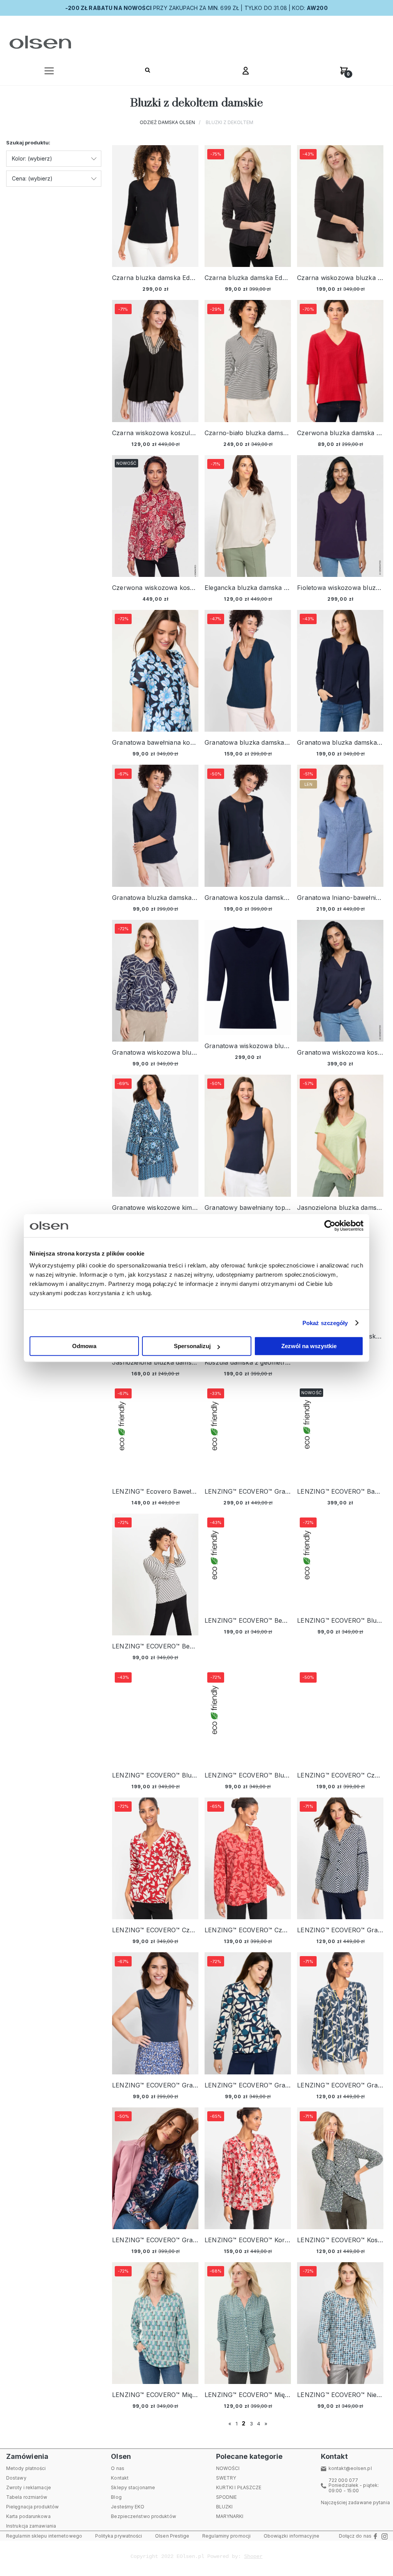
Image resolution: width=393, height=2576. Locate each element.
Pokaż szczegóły (325, 1323)
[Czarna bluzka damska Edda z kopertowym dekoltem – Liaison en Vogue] (248, 206)
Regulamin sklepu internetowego (44, 2536)
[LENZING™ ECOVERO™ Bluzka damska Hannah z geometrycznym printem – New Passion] (155, 1716)
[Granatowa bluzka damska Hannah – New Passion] (340, 671)
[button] (49, 73)
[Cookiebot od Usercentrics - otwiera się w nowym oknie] (330, 1226)
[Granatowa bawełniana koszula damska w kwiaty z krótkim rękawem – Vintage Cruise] (155, 671)
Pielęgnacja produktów (32, 2507)
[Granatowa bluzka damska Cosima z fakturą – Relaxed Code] (248, 671)
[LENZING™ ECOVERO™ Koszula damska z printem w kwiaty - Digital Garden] (340, 2168)
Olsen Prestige (172, 2536)
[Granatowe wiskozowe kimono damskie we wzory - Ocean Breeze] (155, 1136)
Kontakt (120, 2478)
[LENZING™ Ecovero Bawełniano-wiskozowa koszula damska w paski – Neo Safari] (155, 1433)
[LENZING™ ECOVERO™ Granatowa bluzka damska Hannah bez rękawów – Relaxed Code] (155, 2013)
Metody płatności (26, 2468)
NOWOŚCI (228, 2468)
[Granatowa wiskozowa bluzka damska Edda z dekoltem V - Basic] (248, 978)
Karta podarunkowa (28, 2516)
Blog (116, 2497)
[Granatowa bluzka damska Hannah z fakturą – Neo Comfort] (155, 826)
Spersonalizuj (192, 1346)
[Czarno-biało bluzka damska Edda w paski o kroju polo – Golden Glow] (248, 361)
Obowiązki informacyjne (291, 2536)
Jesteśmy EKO (128, 2507)
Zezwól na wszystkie (309, 1346)
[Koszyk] (344, 73)
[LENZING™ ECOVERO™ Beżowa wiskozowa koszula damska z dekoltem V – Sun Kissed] (248, 1562)
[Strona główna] (39, 42)
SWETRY (226, 2478)
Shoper (253, 2556)
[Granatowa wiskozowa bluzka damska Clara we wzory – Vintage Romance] (155, 981)
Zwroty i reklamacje (29, 2487)
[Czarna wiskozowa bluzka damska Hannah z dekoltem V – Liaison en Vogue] (340, 206)
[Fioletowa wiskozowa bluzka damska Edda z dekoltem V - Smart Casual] (340, 516)
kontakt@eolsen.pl (350, 2468)
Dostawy (16, 2478)
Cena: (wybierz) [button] (32, 178)
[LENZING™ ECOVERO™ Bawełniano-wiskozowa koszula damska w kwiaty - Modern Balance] (340, 1433)
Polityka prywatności (119, 2536)
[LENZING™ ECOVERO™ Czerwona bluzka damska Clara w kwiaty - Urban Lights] (155, 1858)
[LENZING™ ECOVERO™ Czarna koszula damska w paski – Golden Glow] (340, 1716)
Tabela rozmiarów (27, 2497)
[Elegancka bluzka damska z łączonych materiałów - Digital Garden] (248, 516)
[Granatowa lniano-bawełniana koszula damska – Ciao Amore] (340, 826)
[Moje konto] (246, 73)
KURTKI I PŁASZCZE (239, 2487)
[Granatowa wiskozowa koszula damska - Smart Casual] (340, 981)
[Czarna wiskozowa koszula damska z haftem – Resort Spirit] (155, 361)
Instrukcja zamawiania (31, 2526)
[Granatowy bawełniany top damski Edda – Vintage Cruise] (248, 1136)
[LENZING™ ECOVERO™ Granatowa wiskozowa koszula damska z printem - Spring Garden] (248, 1433)
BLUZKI (225, 2507)
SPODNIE (227, 2497)
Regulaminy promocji (226, 2536)
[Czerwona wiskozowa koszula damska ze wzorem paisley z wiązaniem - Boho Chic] (155, 516)
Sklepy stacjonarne (133, 2487)
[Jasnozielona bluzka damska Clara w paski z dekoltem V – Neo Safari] (340, 1136)
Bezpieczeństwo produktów (143, 2516)
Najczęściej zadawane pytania (355, 2502)
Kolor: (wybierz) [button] (32, 158)
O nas (118, 2468)
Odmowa (84, 1346)
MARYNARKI (230, 2516)
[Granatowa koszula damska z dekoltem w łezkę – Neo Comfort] (248, 826)
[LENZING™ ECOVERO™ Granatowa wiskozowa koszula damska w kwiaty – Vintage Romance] (155, 2168)
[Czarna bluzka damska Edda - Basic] (155, 206)
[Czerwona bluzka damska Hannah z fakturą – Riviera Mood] (340, 361)
